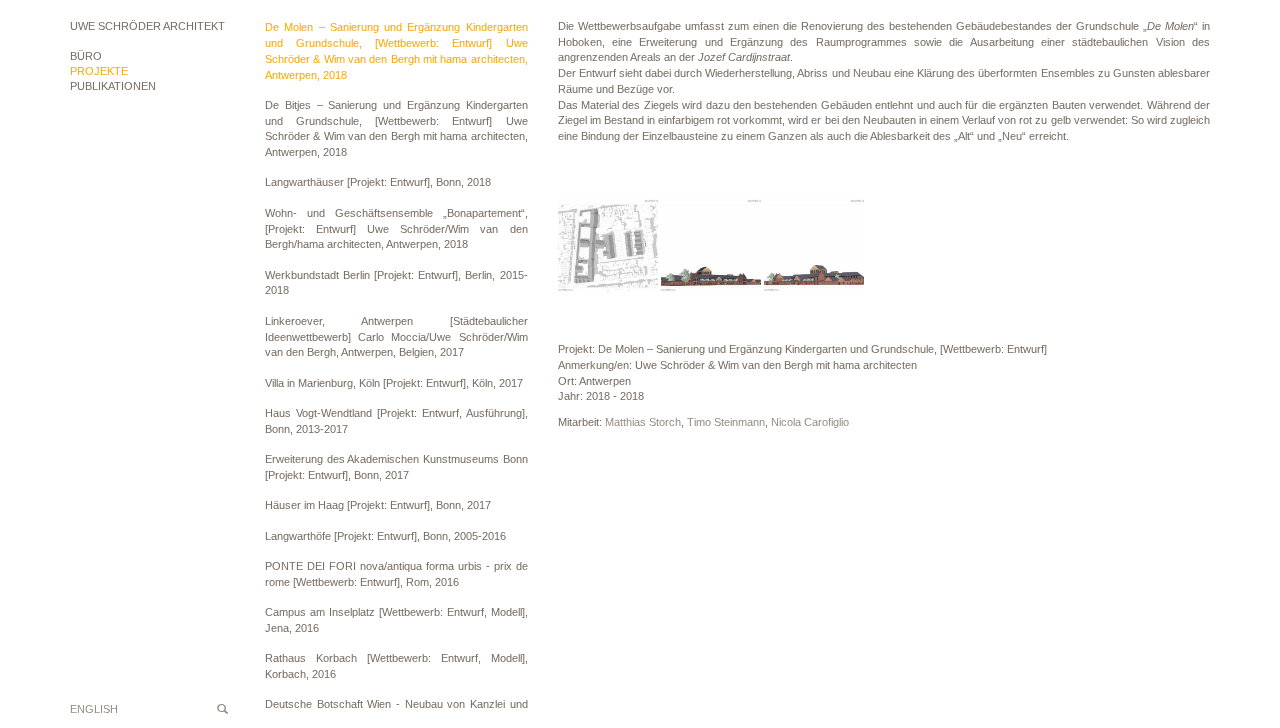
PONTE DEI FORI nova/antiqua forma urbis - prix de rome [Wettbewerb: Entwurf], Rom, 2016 (396, 574)
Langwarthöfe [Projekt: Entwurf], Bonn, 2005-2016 (385, 536)
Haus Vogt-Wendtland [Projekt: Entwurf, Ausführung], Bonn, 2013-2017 (396, 421)
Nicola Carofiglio (810, 422)
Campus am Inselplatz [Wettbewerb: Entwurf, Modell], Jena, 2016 (396, 620)
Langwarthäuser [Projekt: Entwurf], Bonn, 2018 (378, 182)
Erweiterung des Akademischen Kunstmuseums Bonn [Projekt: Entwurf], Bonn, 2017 (396, 467)
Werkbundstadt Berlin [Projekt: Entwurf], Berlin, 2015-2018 (396, 283)
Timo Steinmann (726, 422)
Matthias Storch (643, 422)
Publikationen (113, 86)
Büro (86, 56)
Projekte (99, 71)
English (94, 709)
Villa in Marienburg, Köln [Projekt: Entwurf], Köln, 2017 (394, 383)
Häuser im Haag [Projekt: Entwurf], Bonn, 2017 (378, 505)
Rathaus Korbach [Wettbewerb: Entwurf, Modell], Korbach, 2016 (396, 666)
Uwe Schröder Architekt (147, 26)
